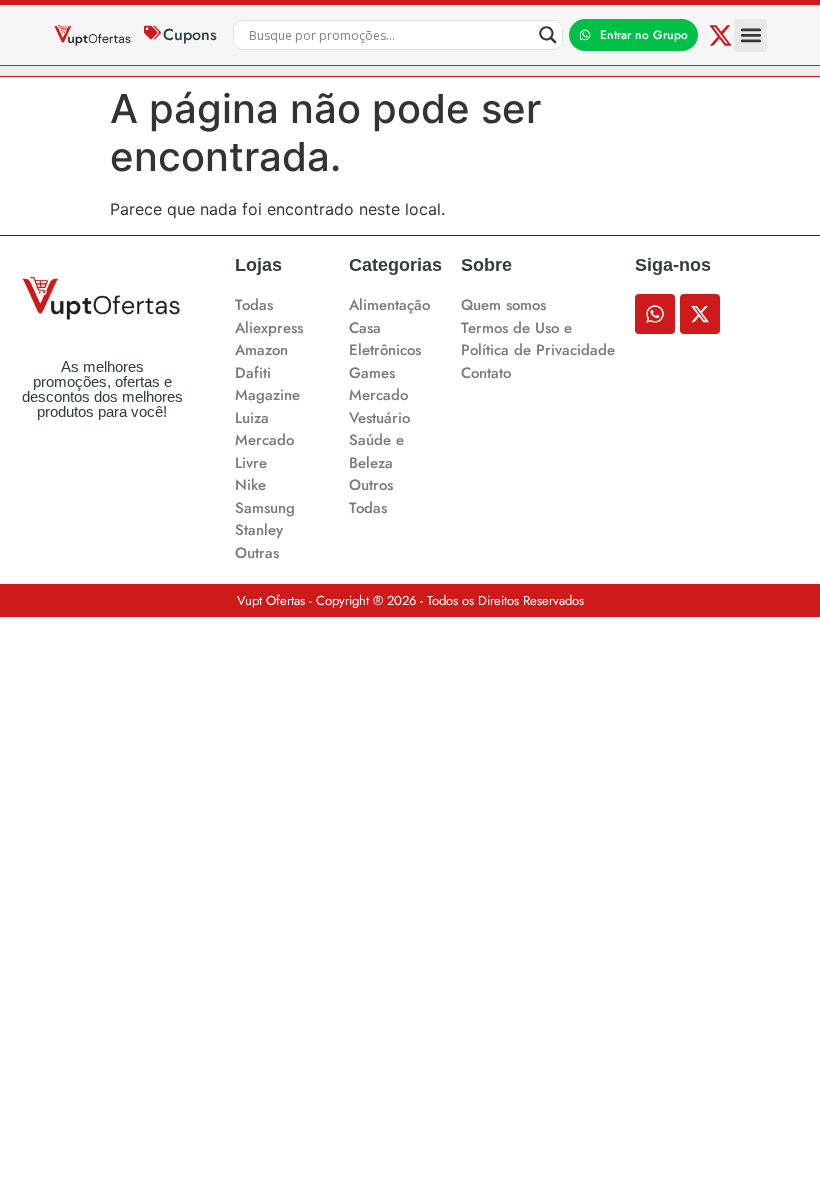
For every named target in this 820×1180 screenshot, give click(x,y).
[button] (750, 35)
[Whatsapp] (655, 314)
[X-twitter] (720, 35)
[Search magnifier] (548, 35)
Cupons (190, 34)
